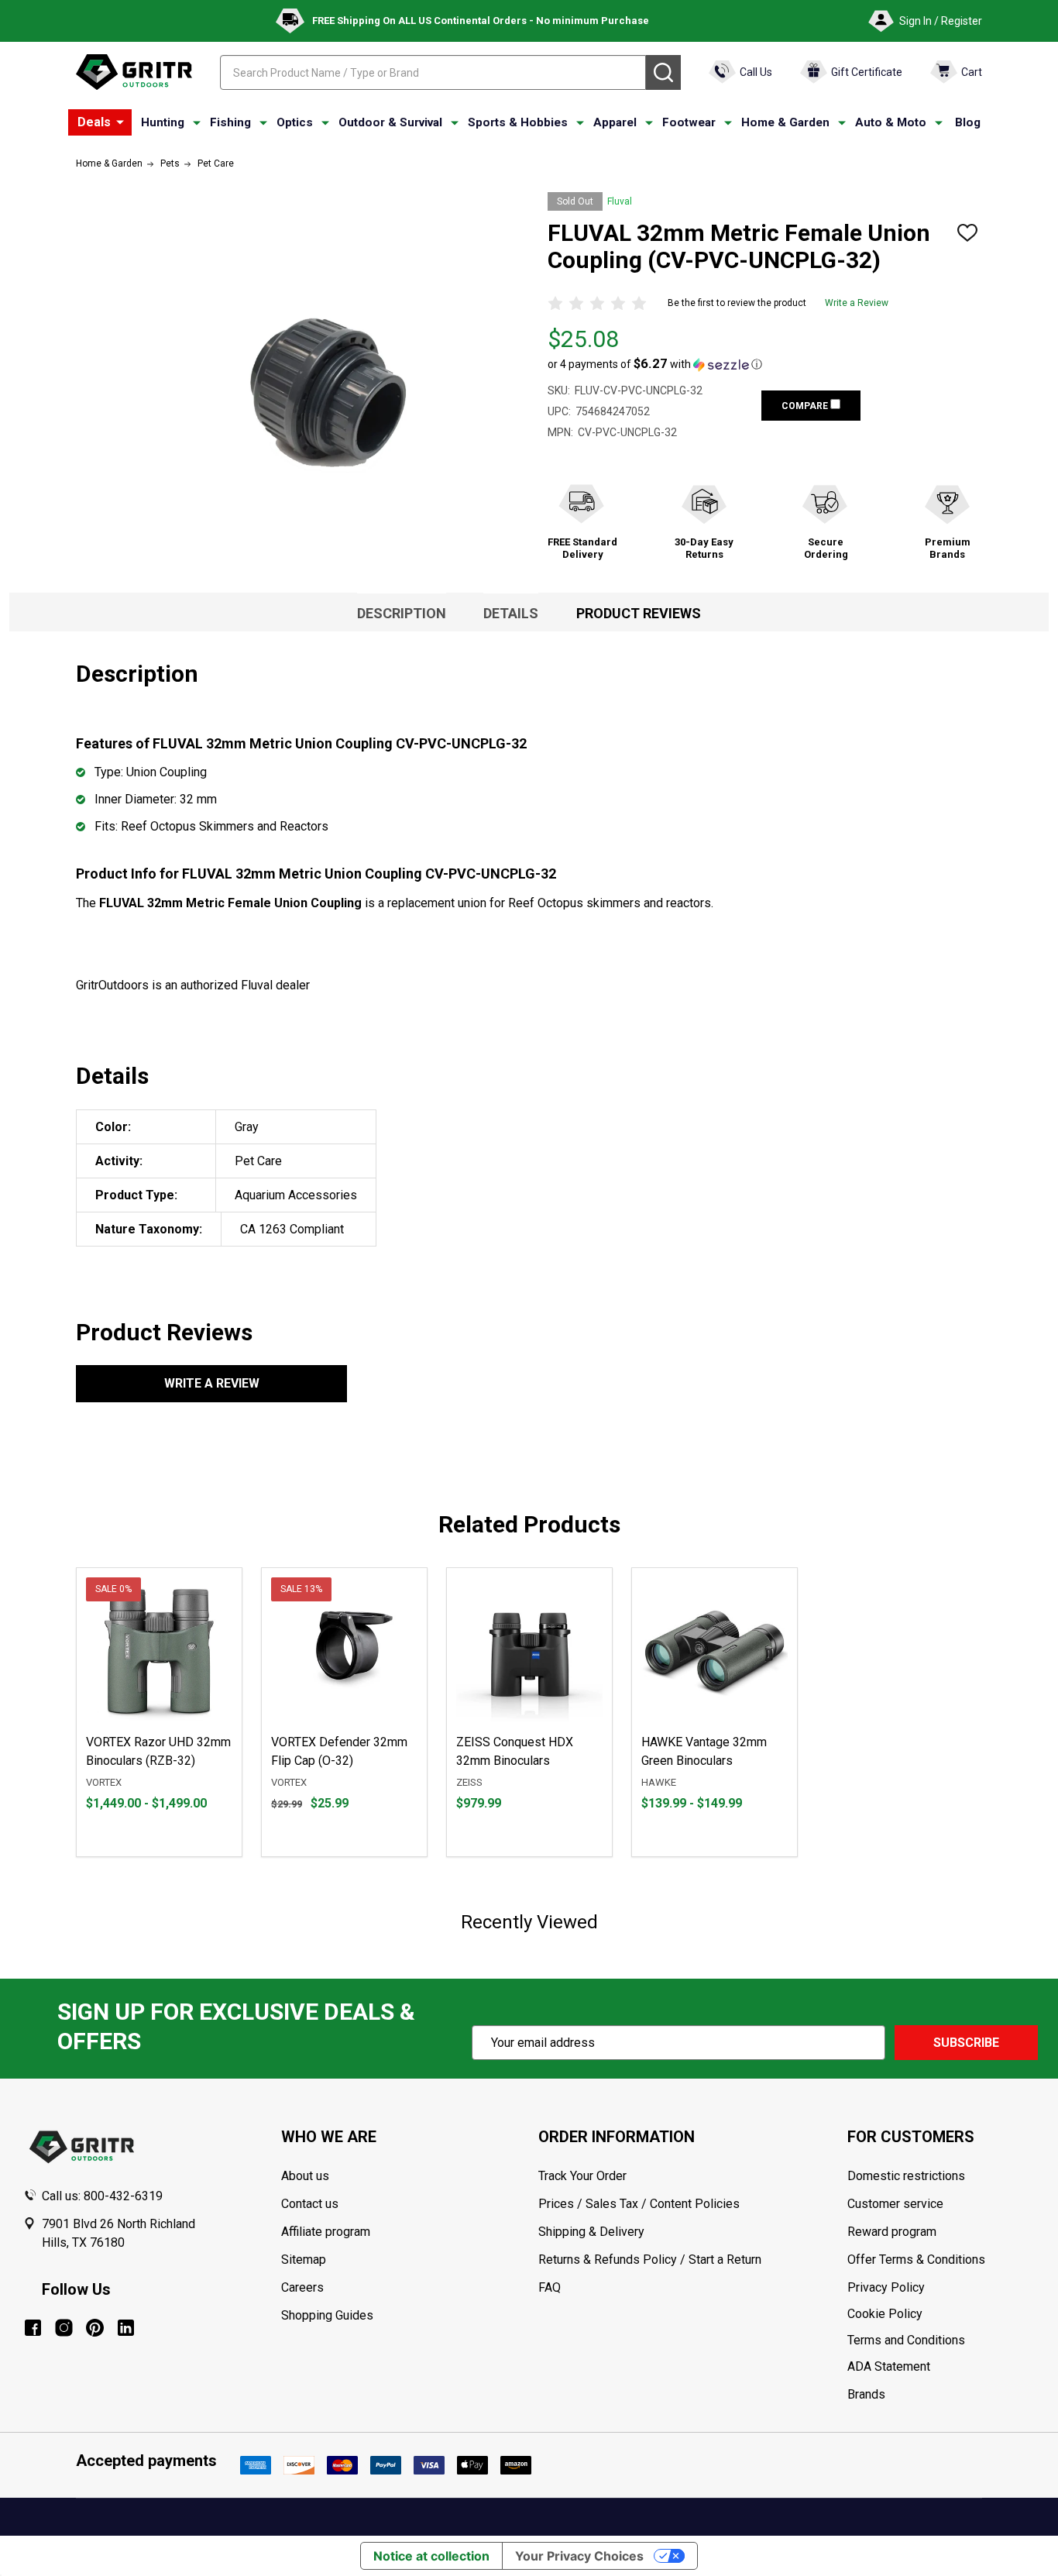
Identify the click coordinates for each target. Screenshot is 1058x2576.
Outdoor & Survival (390, 122)
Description (402, 613)
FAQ (550, 2287)
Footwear (689, 122)
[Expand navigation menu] (197, 123)
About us (305, 2176)
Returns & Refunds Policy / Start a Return (650, 2260)
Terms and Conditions (941, 2340)
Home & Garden (785, 122)
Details (511, 613)
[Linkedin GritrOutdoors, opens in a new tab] (126, 2328)
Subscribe (966, 2043)
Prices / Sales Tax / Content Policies (639, 2204)
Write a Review (857, 303)
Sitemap (304, 2260)
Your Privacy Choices (579, 2556)
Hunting (163, 122)
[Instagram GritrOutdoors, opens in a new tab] (64, 2328)
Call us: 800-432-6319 (102, 2196)
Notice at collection (431, 2556)
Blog (968, 122)
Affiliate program (326, 2232)
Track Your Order (582, 2176)
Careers (302, 2287)
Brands (866, 2394)
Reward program (892, 2232)
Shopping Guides (327, 2315)
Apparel (615, 122)
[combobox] (433, 72)
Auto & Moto (891, 122)
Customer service (895, 2204)
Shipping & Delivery (591, 2232)
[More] (120, 122)
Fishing (230, 122)
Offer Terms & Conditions (916, 2260)
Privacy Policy (941, 2288)
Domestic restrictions (906, 2176)
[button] (655, 364)
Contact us (310, 2204)
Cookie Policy (941, 2314)
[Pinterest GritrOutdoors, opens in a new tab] (95, 2328)
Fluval (620, 201)
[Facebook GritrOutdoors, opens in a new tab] (33, 2328)
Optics (295, 122)
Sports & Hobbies (518, 122)
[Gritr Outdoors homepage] (134, 72)
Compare (806, 406)
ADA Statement (889, 2366)
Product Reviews (639, 613)
